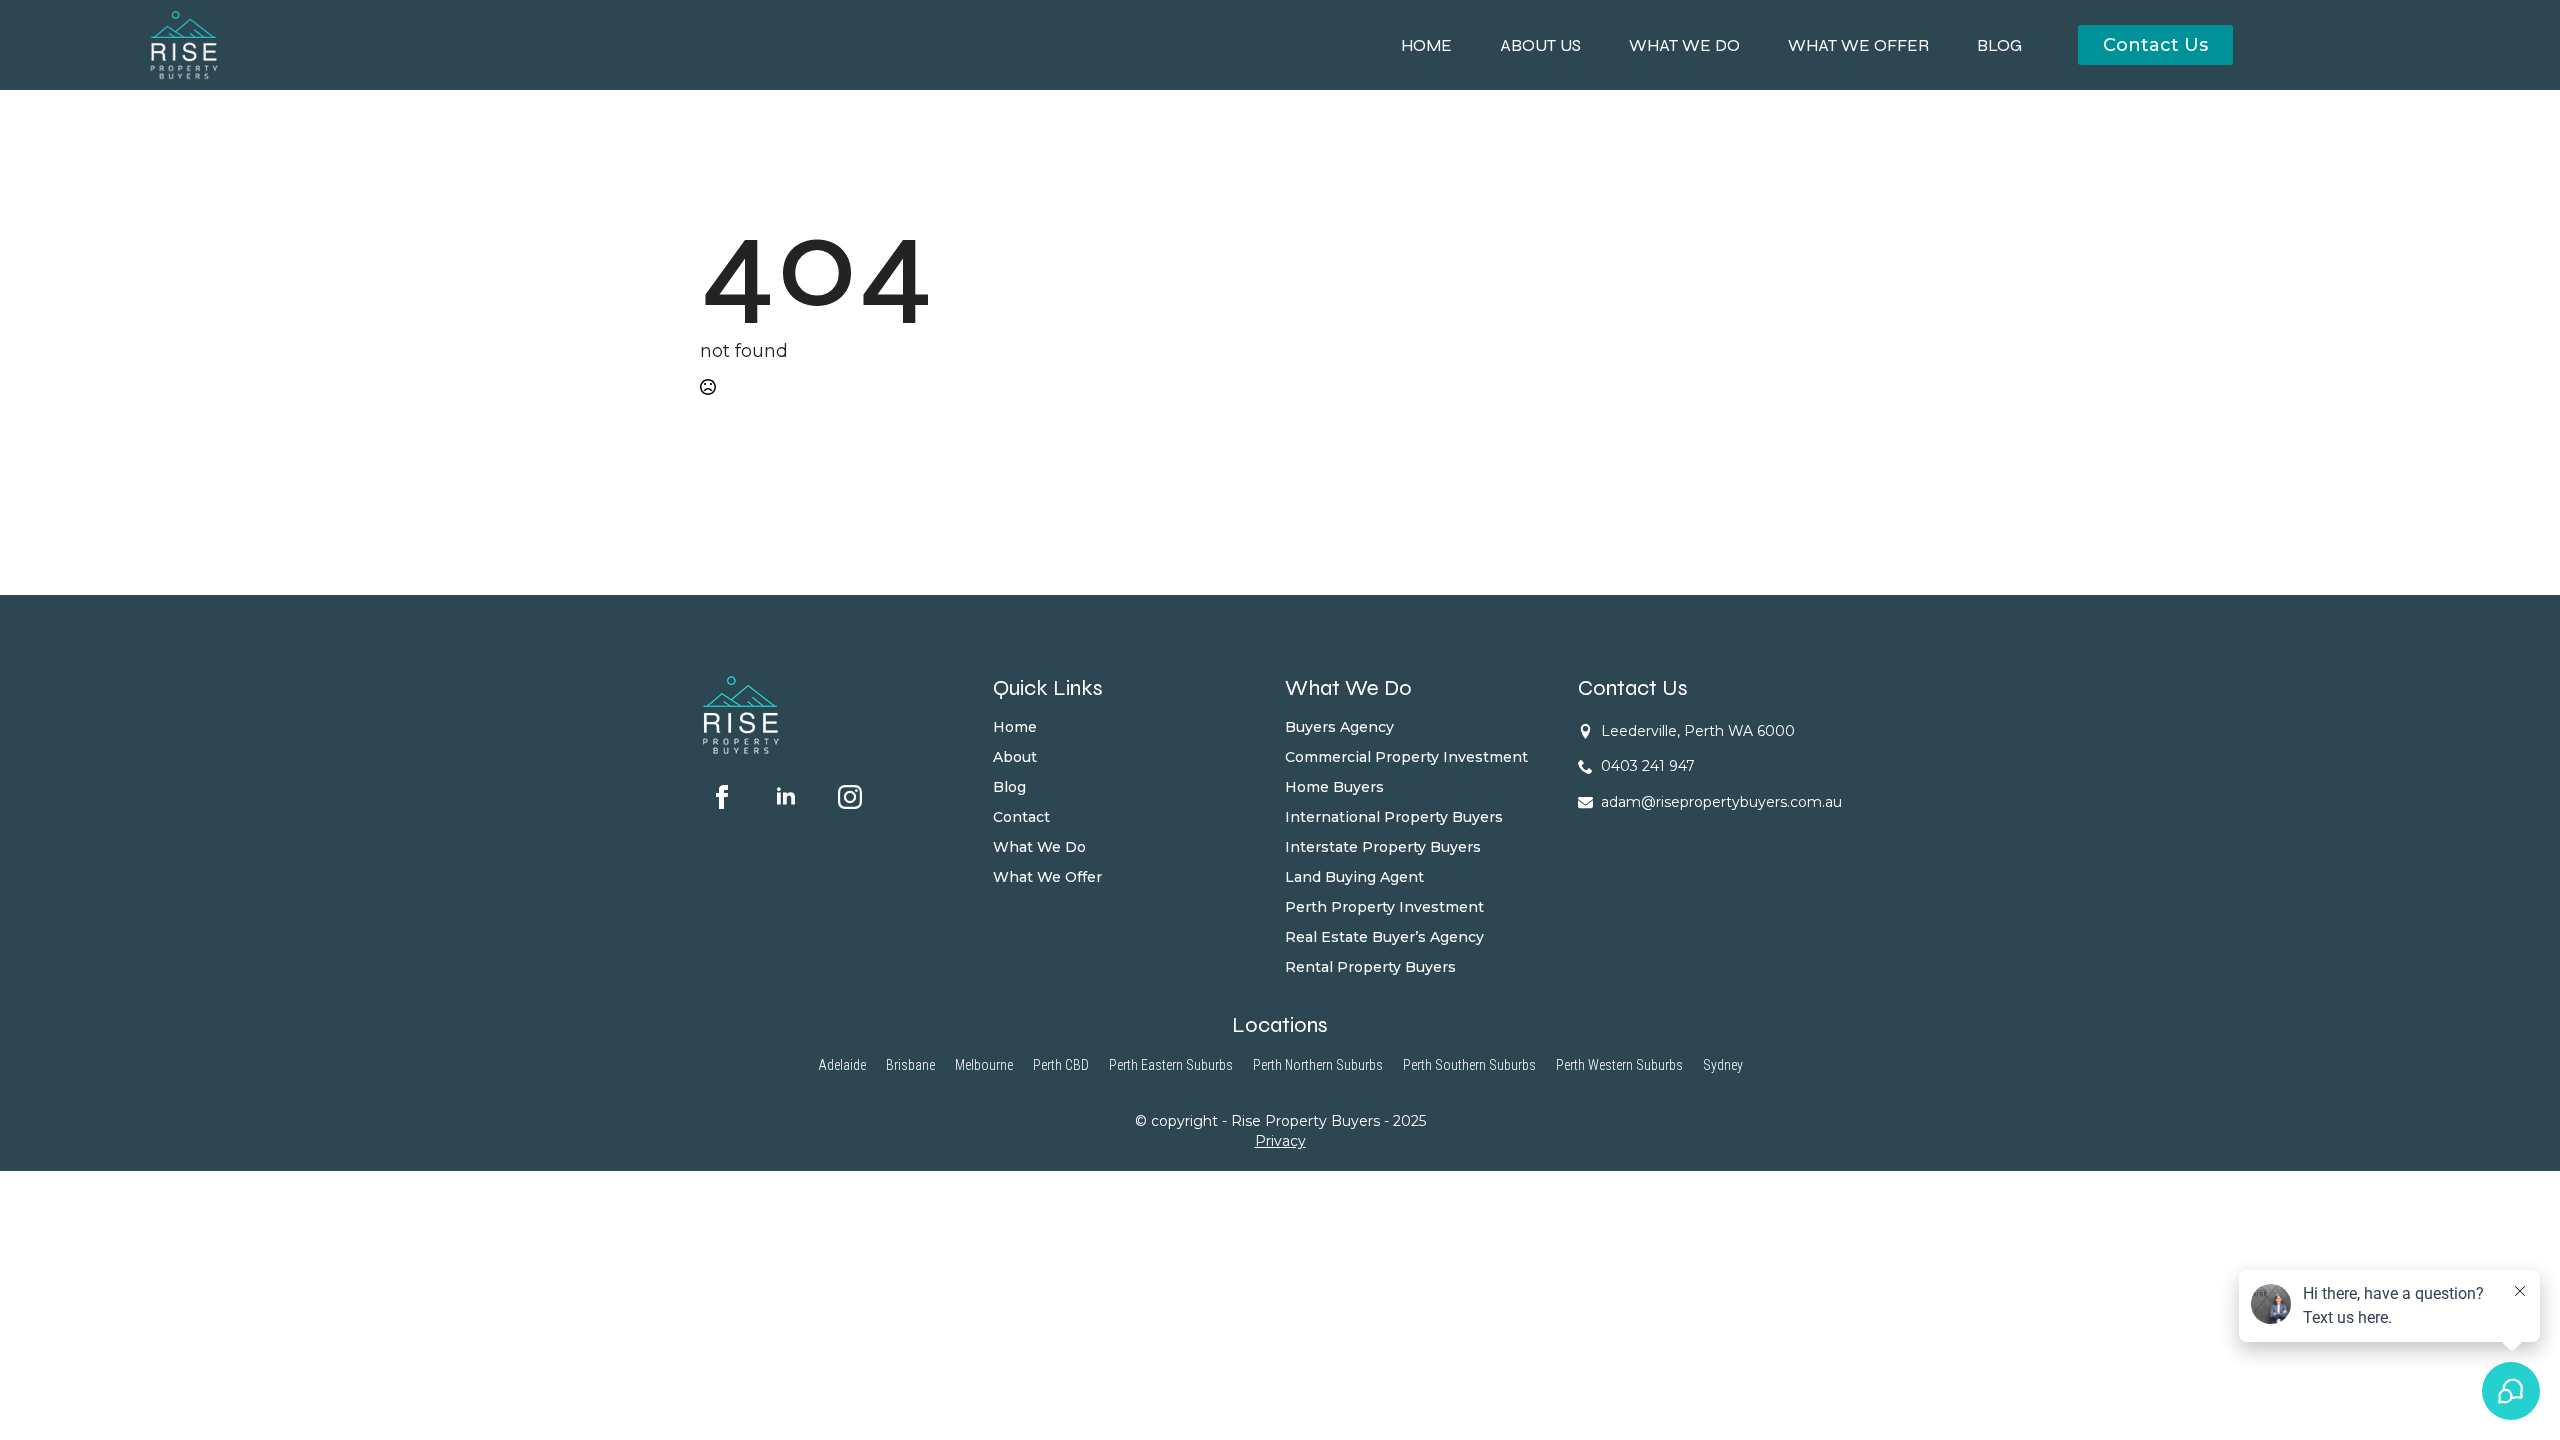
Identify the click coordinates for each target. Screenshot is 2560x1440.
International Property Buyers (1394, 817)
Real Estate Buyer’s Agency (1384, 937)
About (1015, 757)
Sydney (1723, 1065)
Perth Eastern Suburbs (1171, 1065)
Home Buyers (1334, 787)
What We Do (1684, 45)
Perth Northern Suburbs (1318, 1065)
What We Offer (1858, 45)
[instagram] (850, 797)
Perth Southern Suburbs (1469, 1065)
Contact (1021, 817)
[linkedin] (786, 797)
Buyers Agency (1339, 727)
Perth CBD (1061, 1065)
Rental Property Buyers (1370, 967)
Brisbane (910, 1065)
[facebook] (722, 797)
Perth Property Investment (1384, 907)
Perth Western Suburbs (1619, 1065)
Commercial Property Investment (1406, 757)
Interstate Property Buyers (1383, 847)
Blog (1999, 45)
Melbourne (984, 1065)
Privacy (1280, 1141)
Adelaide (842, 1065)
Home (1426, 45)
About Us (1540, 45)
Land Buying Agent (1354, 877)
